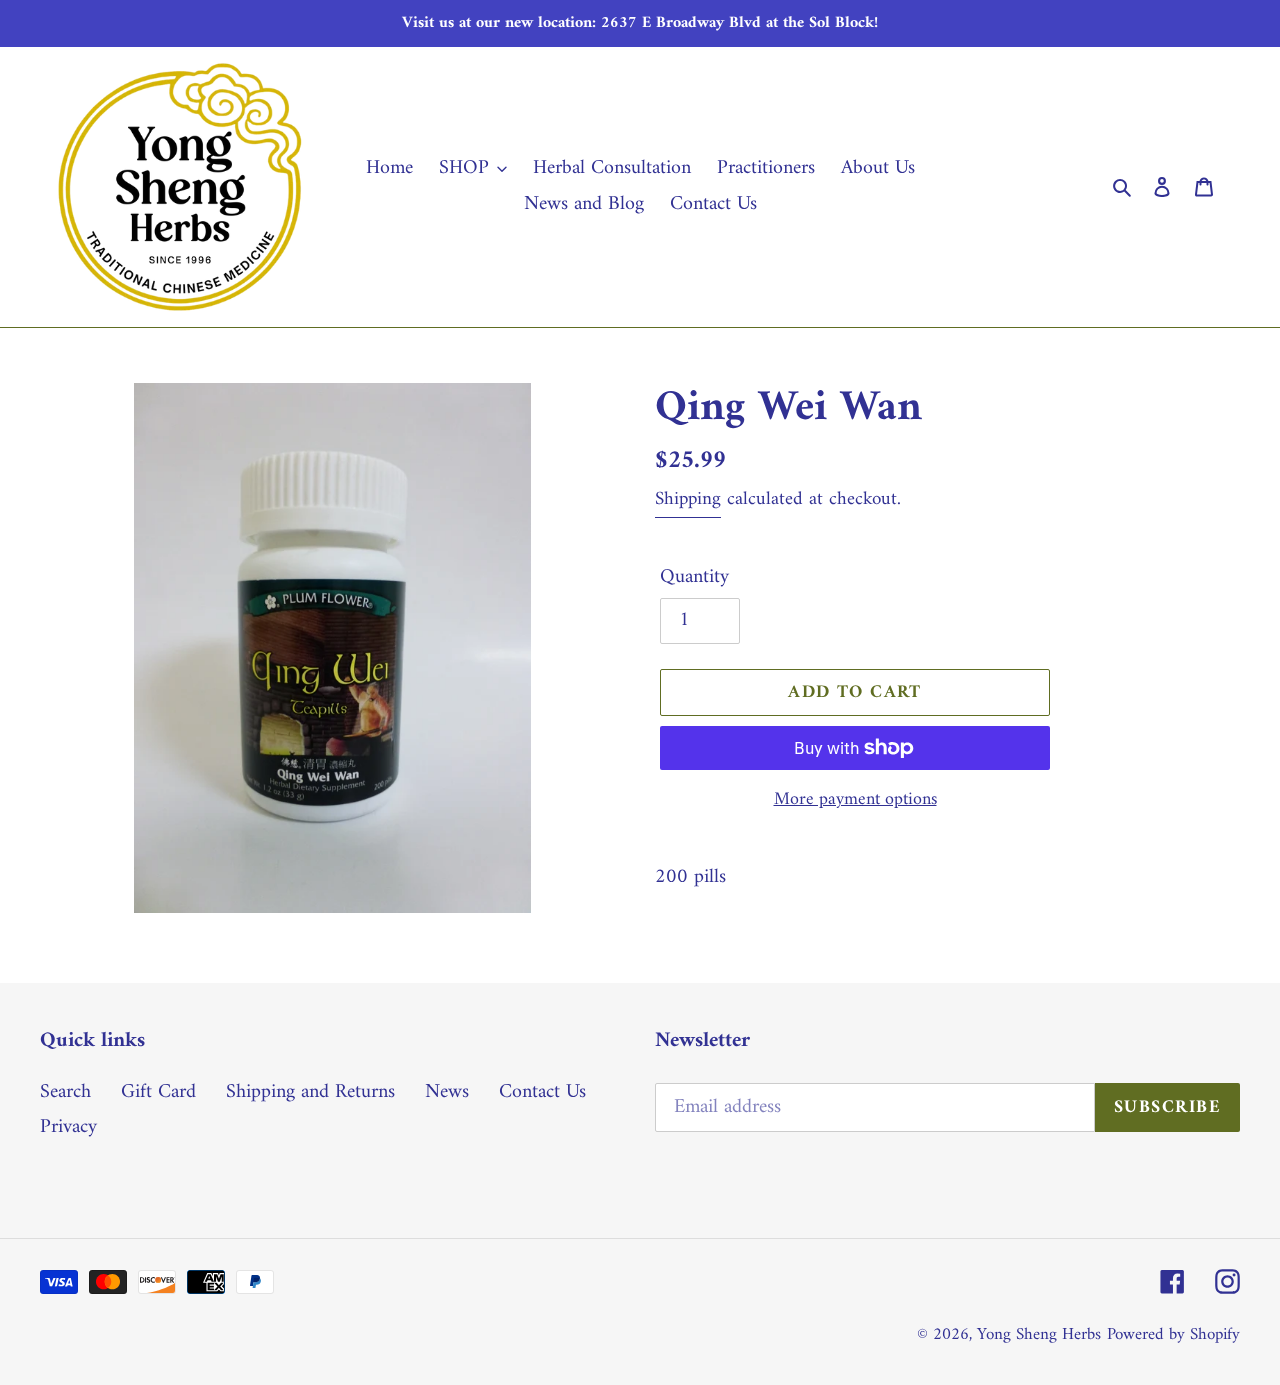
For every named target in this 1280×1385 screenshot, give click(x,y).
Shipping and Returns (310, 1092)
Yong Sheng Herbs (1039, 1335)
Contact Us (542, 1092)
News (447, 1092)
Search (65, 1092)
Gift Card (158, 1092)
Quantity (694, 578)
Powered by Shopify (1173, 1335)
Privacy (68, 1127)
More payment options (855, 799)
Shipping (688, 499)
